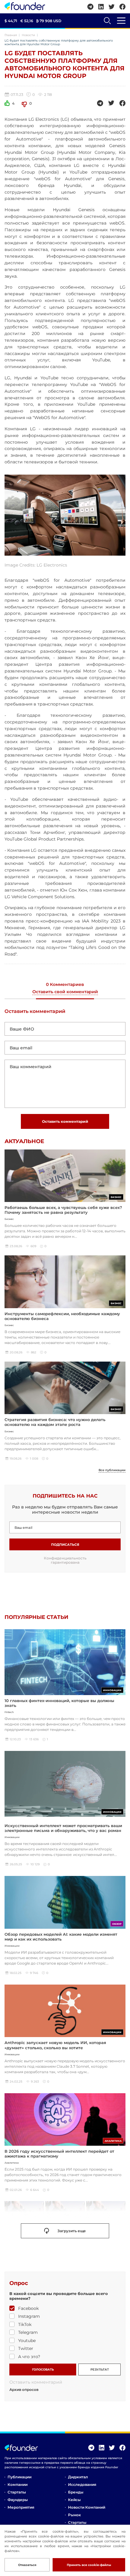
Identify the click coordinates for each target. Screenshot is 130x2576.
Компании (18, 2485)
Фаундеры (18, 2500)
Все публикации (112, 1470)
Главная (11, 35)
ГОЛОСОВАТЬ (43, 2370)
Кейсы (74, 2500)
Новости (28, 35)
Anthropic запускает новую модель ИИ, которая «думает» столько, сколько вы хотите (55, 2045)
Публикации (19, 2477)
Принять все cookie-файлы (89, 2565)
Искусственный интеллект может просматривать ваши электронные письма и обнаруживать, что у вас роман (63, 1828)
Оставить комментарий (65, 1121)
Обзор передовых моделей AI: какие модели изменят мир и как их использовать (61, 1937)
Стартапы (17, 2492)
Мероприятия (21, 2507)
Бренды (76, 2492)
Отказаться (27, 2565)
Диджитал (78, 2477)
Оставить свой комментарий (65, 992)
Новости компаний (87, 2507)
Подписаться (65, 1545)
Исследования (82, 2485)
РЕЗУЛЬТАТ (100, 2370)
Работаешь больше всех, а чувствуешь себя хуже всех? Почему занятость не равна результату (63, 1210)
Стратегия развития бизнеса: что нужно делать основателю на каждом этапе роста (55, 1422)
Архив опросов (24, 2390)
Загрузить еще (72, 2231)
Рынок (74, 2515)
